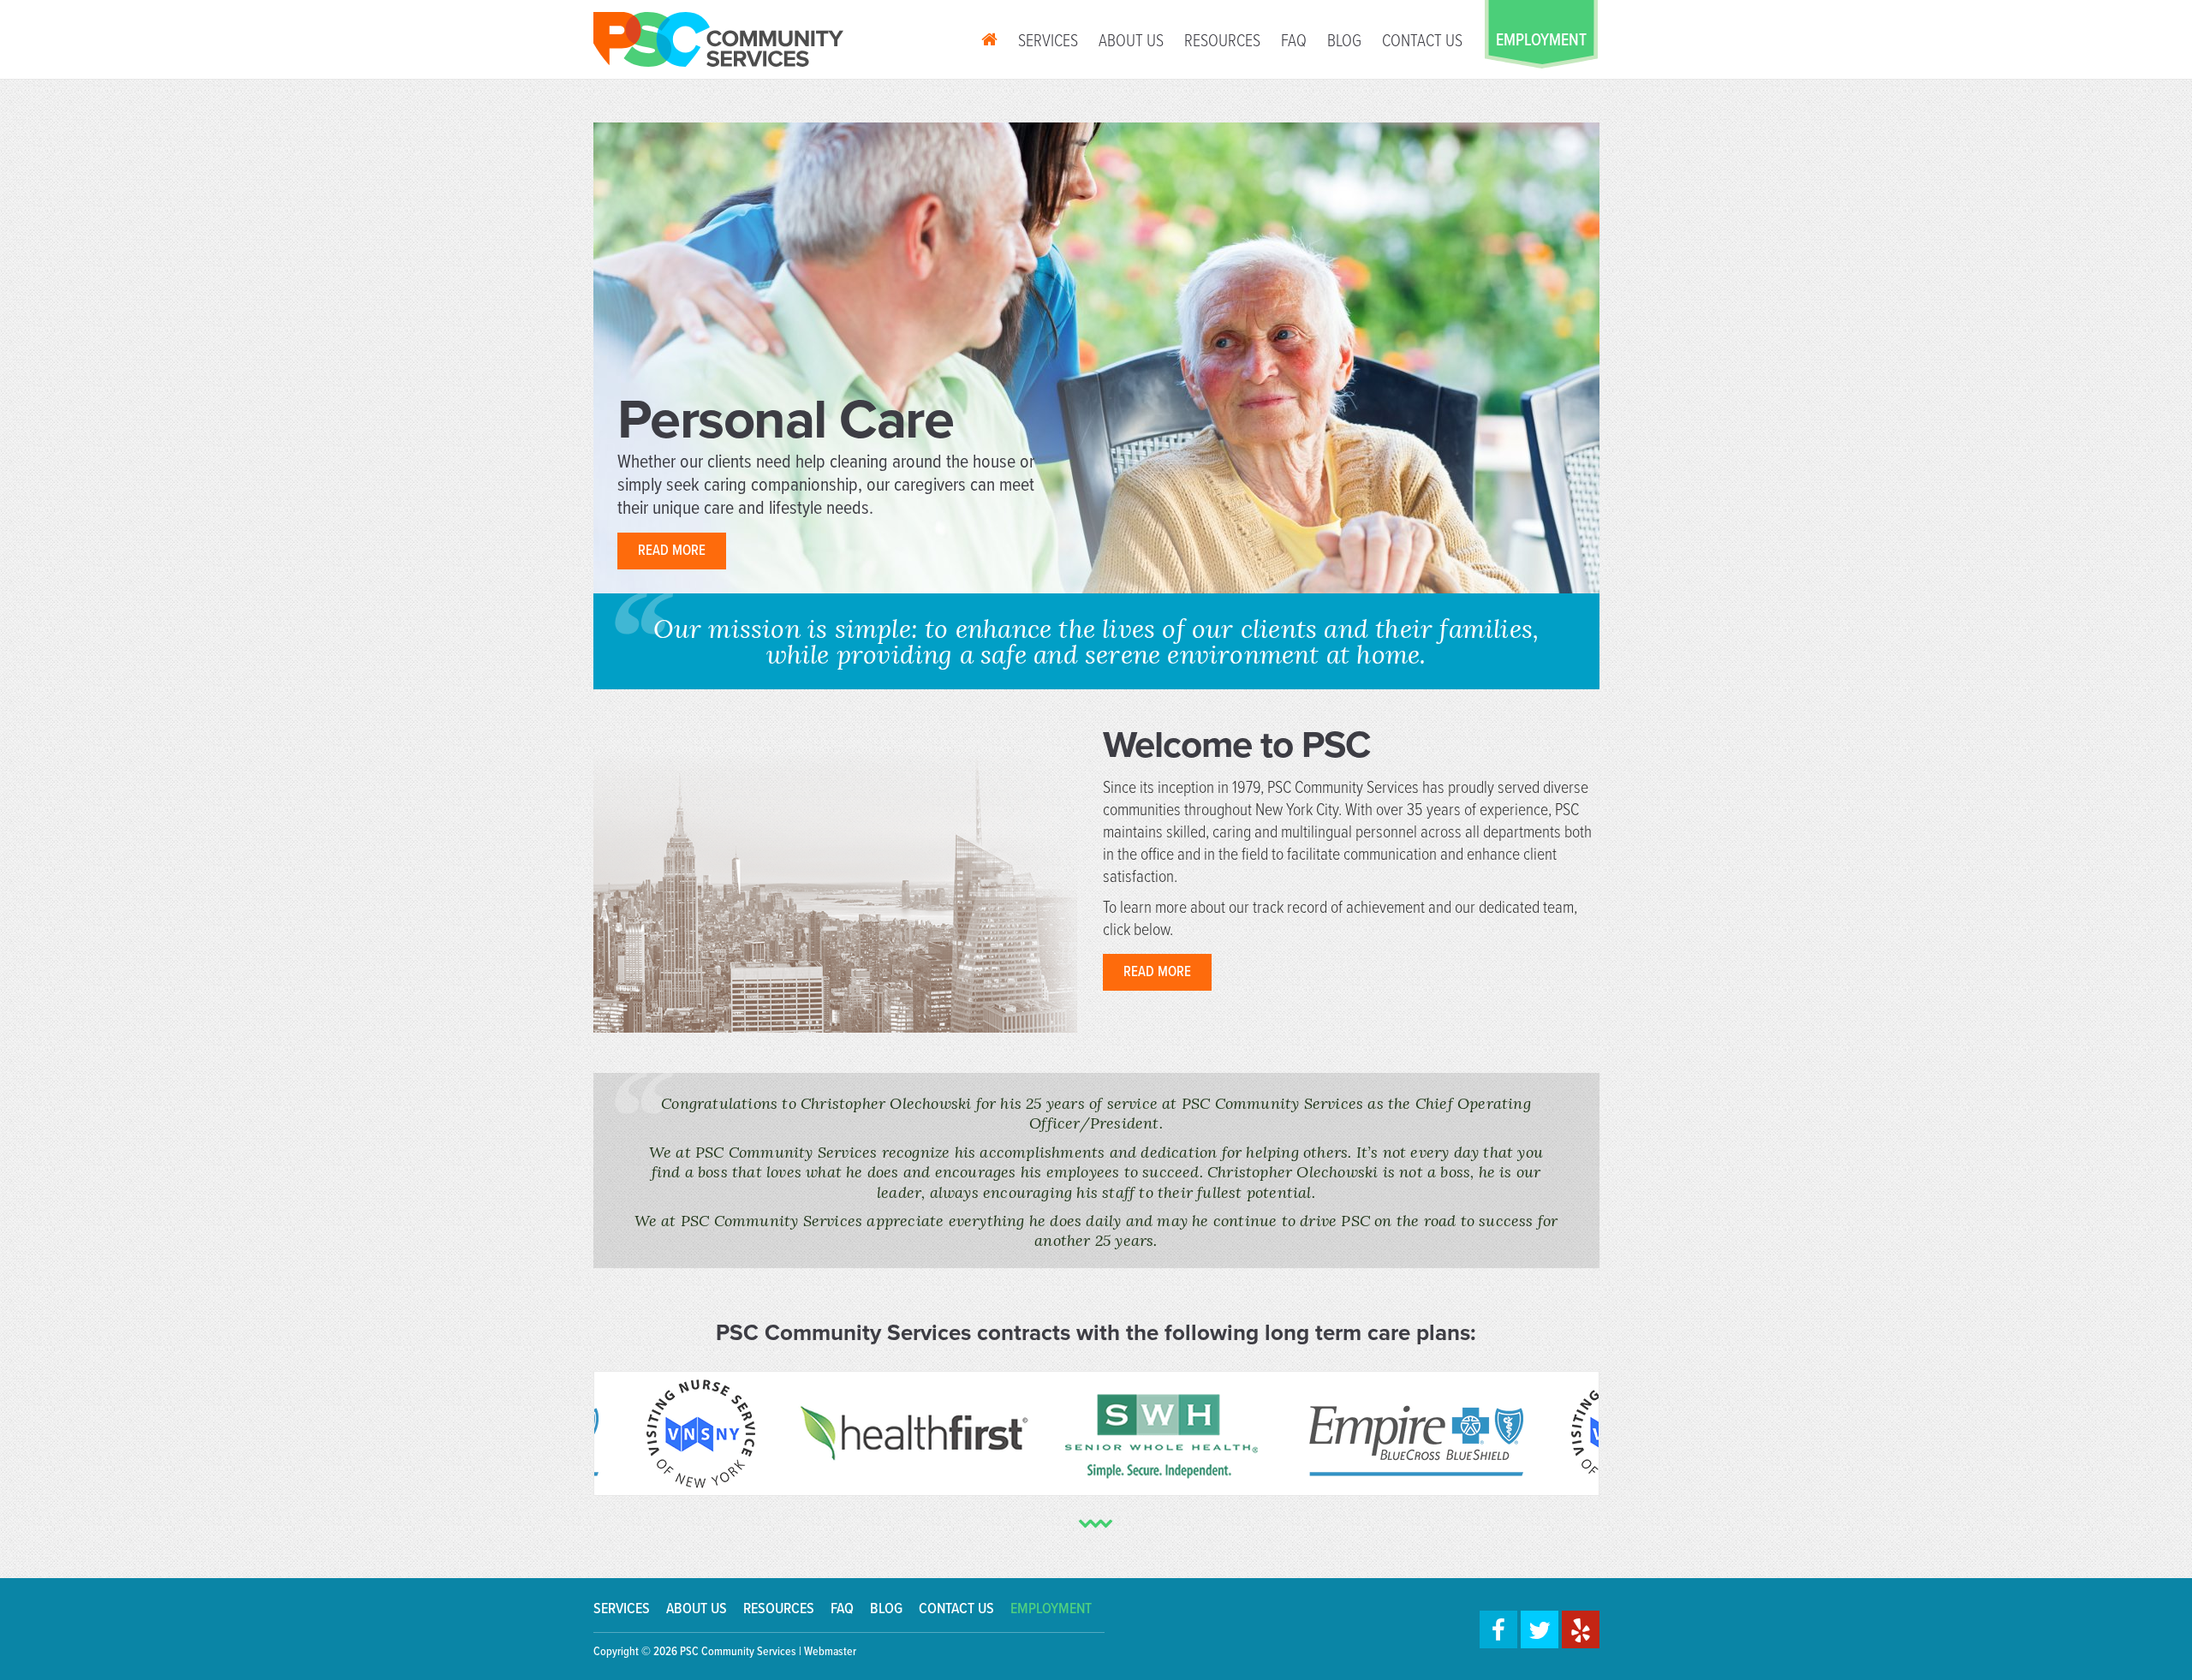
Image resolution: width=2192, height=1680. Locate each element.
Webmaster (830, 1652)
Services (1048, 42)
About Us (1131, 42)
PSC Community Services (738, 1652)
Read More (672, 551)
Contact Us (1422, 42)
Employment (1051, 1609)
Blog (1344, 42)
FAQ (1294, 42)
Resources (1222, 42)
